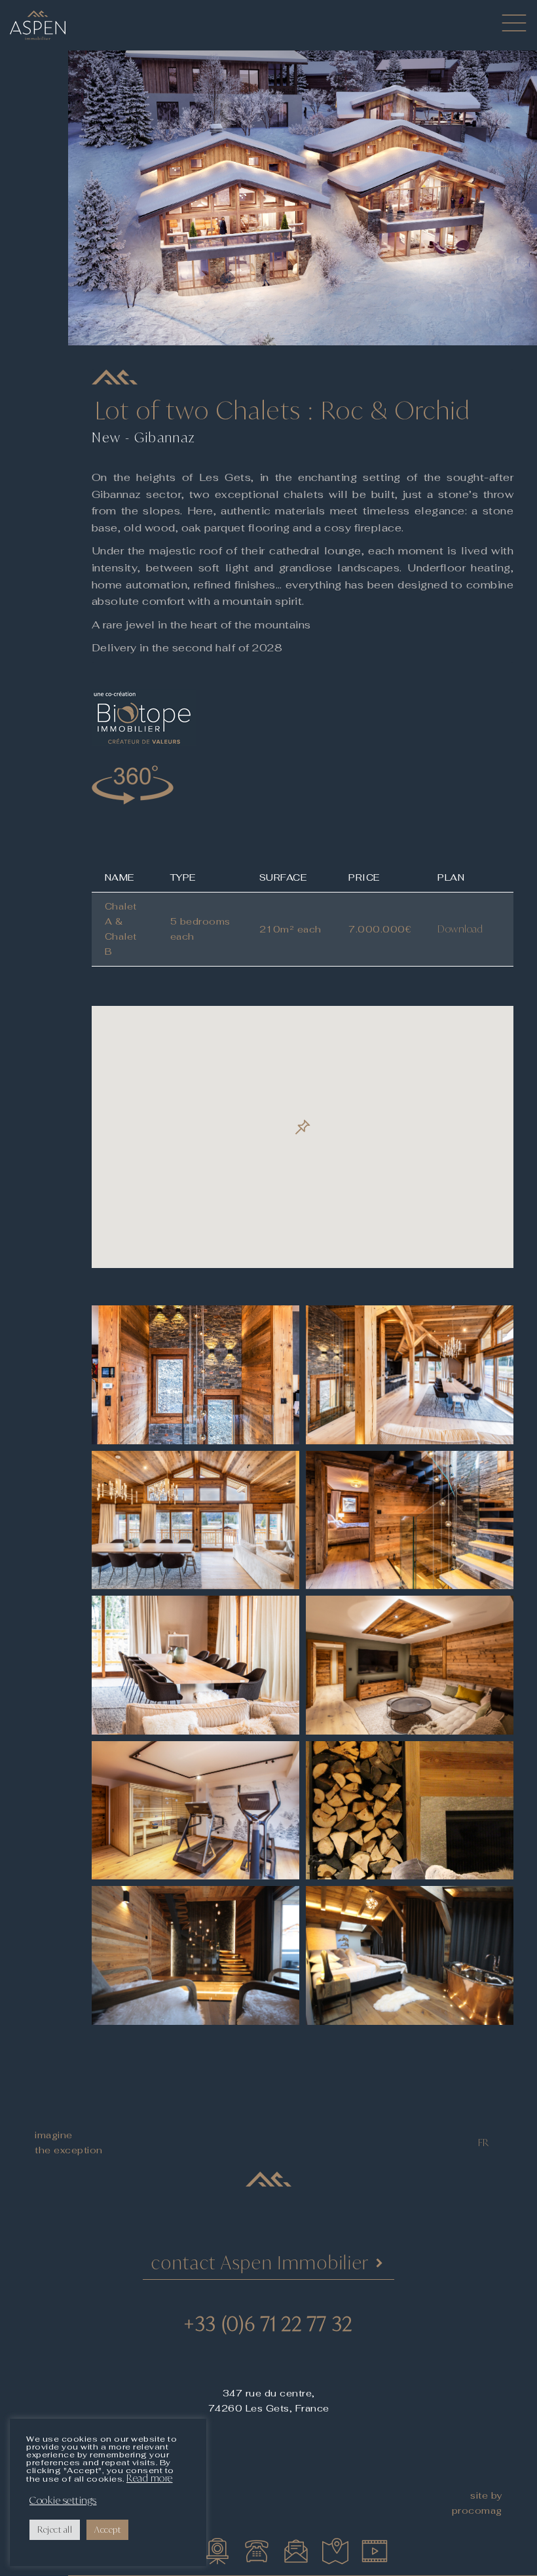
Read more (150, 2478)
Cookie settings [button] (63, 2501)
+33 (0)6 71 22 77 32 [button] (268, 2324)
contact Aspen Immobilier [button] (260, 2262)
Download (460, 929)
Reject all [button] (55, 2529)
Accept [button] (107, 2529)
